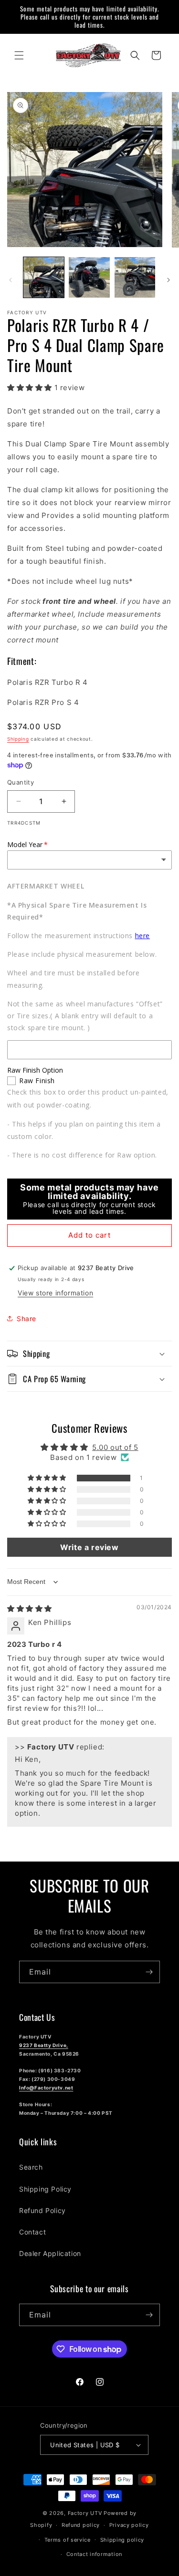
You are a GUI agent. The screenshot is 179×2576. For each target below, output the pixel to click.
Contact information (94, 2554)
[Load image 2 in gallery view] (89, 277)
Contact (32, 2232)
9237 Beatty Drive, (44, 2045)
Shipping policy (122, 2540)
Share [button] (26, 1319)
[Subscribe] (149, 1972)
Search (31, 2167)
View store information (55, 1293)
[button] (19, 55)
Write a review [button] (89, 1547)
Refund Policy (42, 2210)
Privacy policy (129, 2525)
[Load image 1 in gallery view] (44, 277)
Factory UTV (85, 2513)
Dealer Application (50, 2253)
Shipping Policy (45, 2189)
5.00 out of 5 (115, 1447)
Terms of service (68, 2540)
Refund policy (81, 2525)
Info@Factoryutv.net (46, 2088)
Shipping (18, 739)
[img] (30, 1609)
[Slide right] (168, 280)
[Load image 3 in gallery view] (135, 277)
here (142, 936)
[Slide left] (11, 280)
